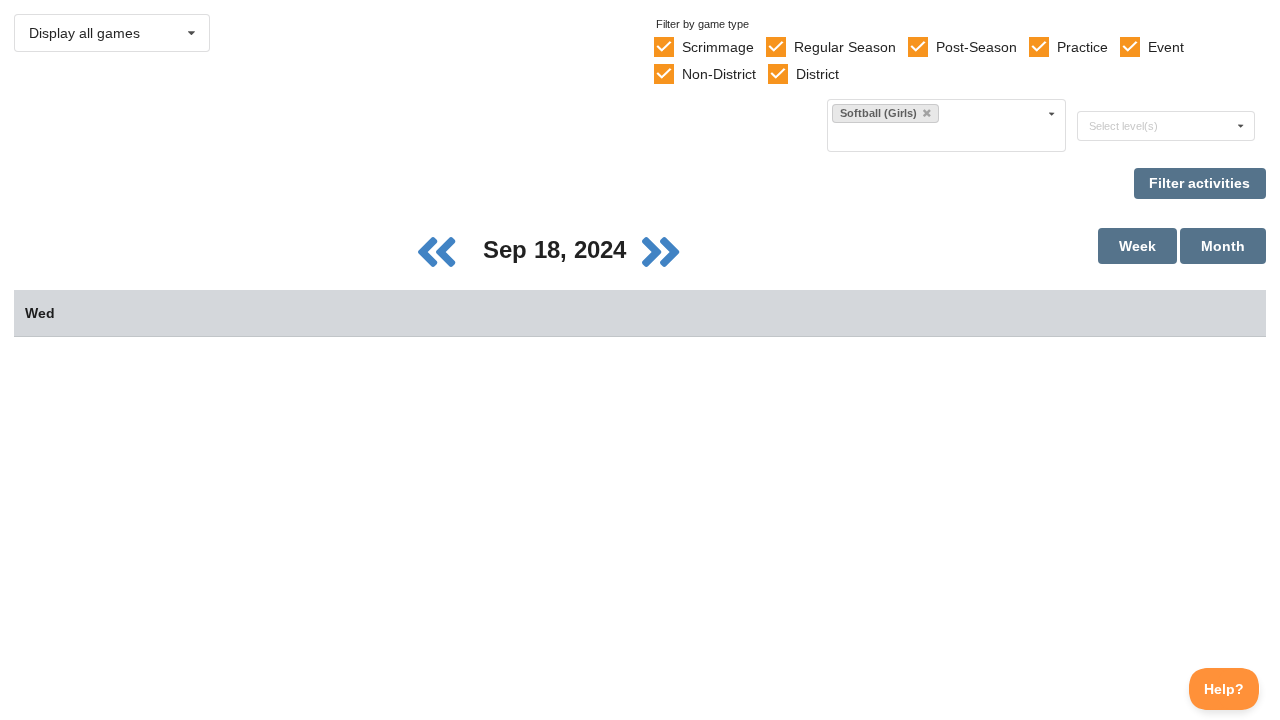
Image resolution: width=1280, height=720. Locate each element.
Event (1166, 47)
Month (1223, 246)
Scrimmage (718, 47)
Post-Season (976, 47)
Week (1137, 246)
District (817, 74)
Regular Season (845, 47)
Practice (1082, 47)
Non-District (719, 74)
